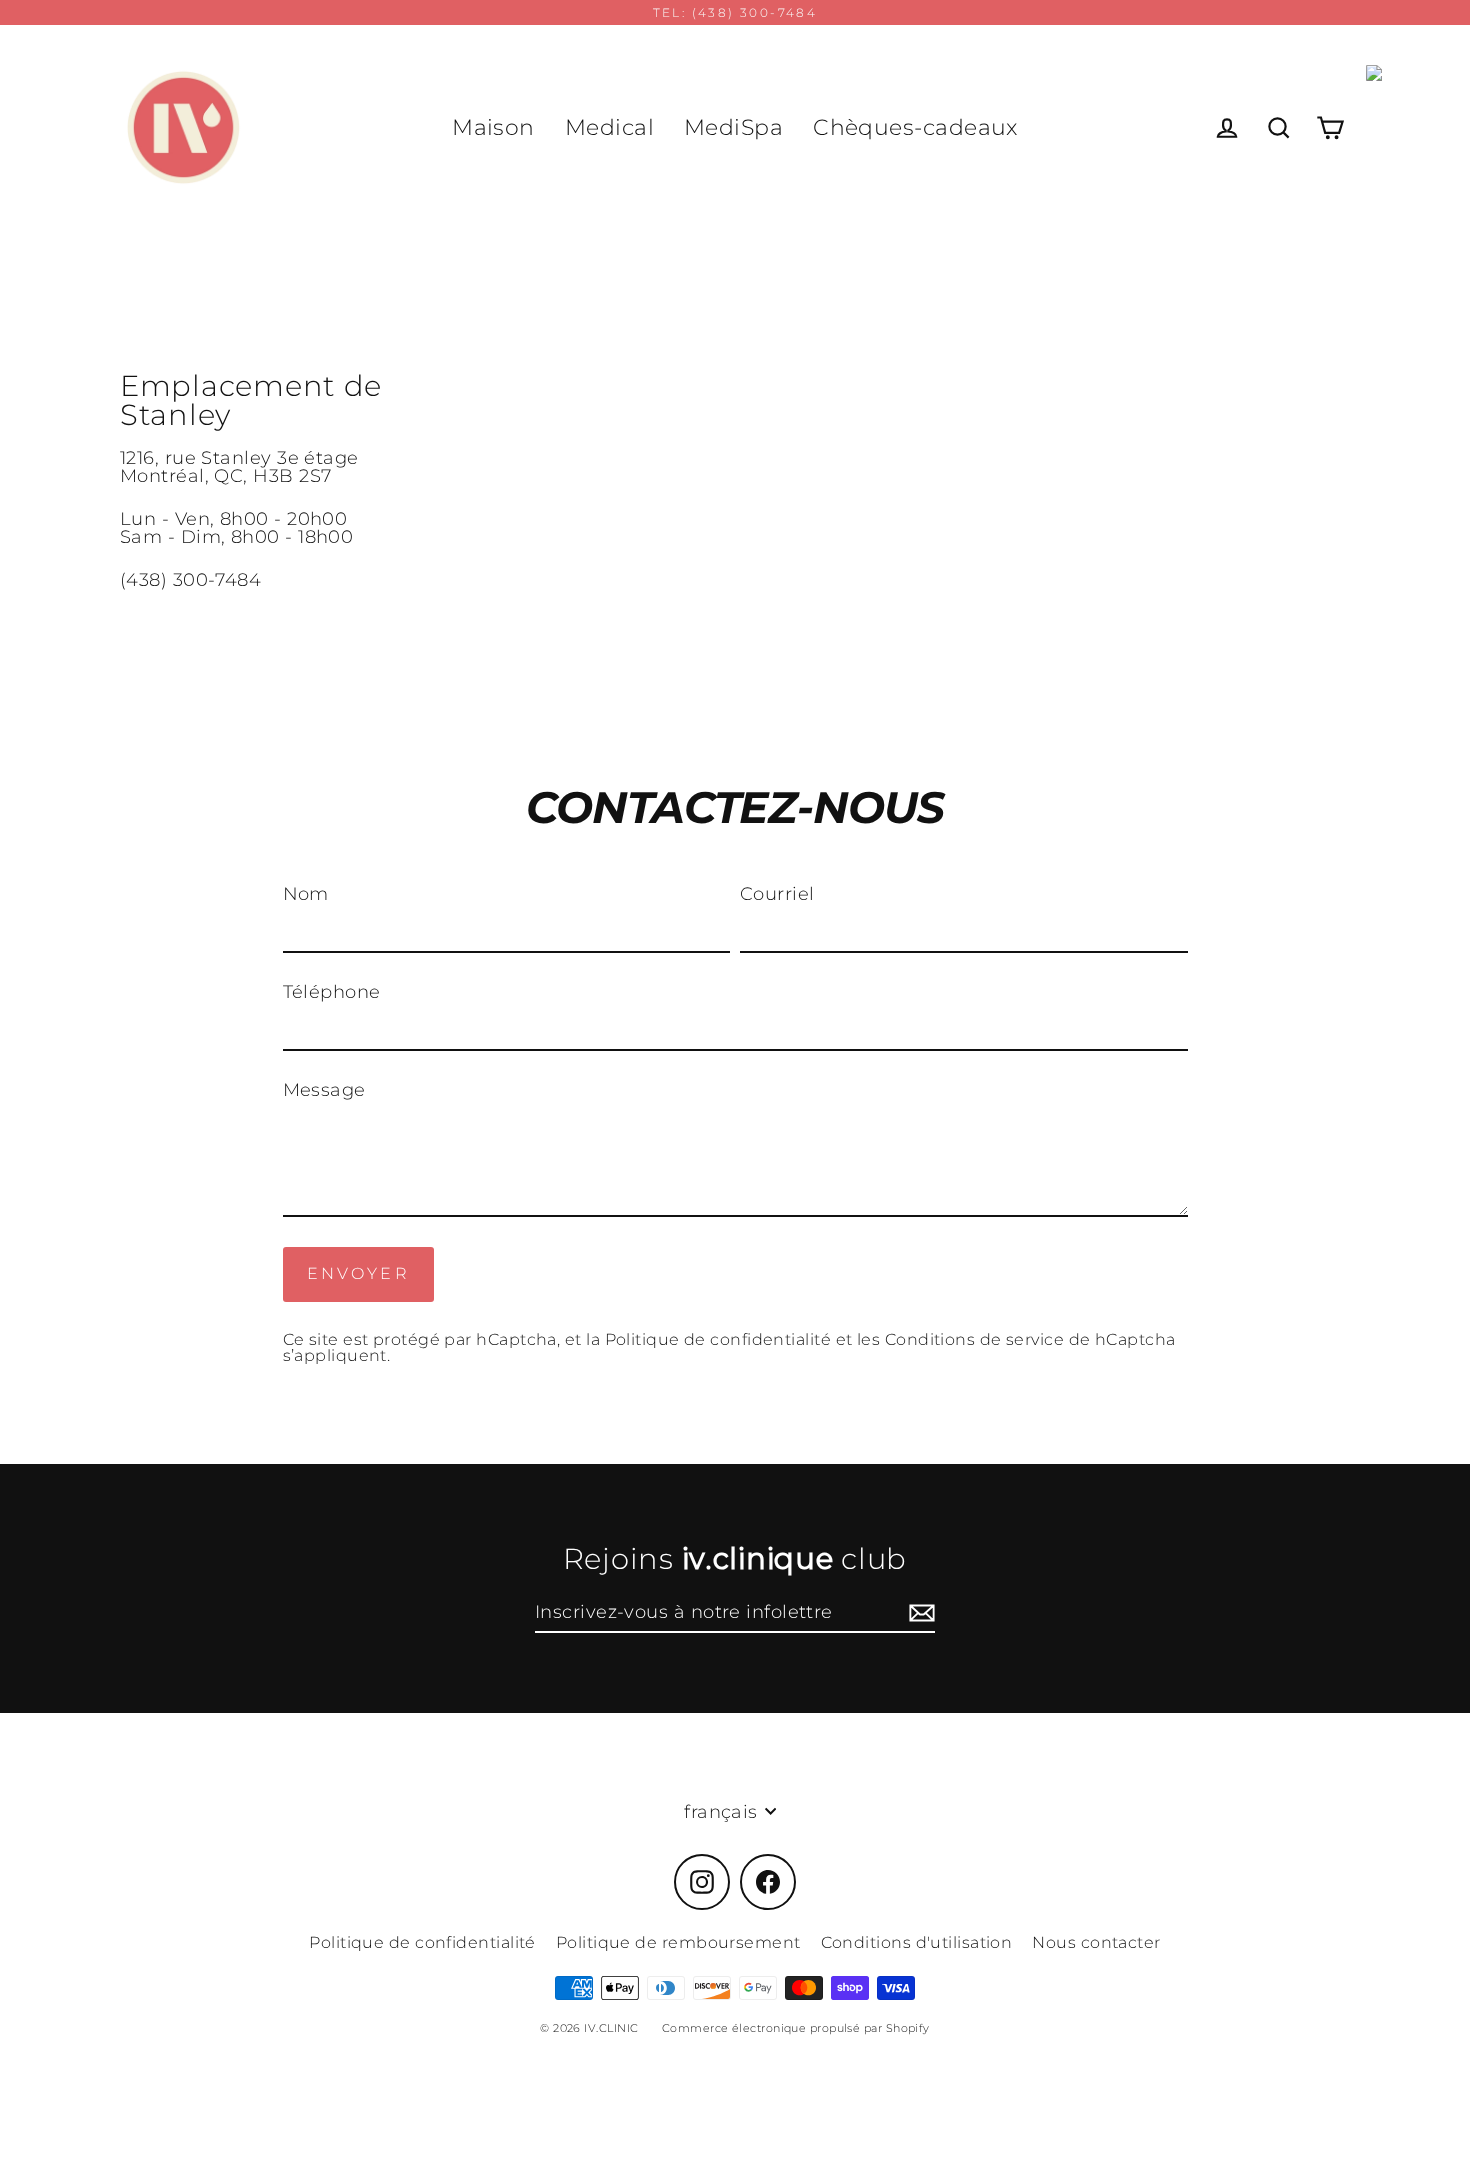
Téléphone (332, 992)
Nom (306, 894)
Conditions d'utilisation (917, 1942)
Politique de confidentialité (718, 1339)
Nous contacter (1096, 1942)
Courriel (777, 894)
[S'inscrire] (919, 1613)
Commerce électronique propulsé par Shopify (796, 2028)
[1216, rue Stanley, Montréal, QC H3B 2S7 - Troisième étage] (735, 480)
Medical (609, 127)
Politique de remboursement (678, 1942)
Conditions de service (974, 1339)
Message (324, 1090)
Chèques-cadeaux (915, 127)
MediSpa (733, 127)
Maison (493, 127)
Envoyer (358, 1273)
